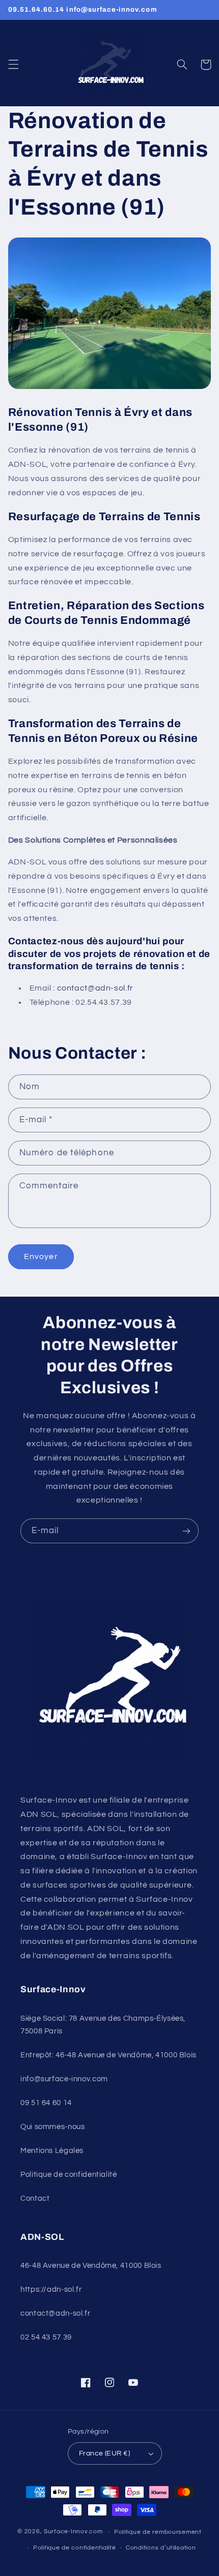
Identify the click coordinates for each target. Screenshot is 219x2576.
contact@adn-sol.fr (55, 2313)
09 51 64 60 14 (46, 2103)
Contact (35, 2198)
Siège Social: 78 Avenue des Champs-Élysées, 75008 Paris (103, 2025)
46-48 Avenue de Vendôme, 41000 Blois (91, 2266)
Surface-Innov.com (73, 2532)
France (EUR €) (104, 2453)
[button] (13, 65)
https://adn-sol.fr (51, 2289)
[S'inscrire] (186, 1531)
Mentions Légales (52, 2151)
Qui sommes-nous (52, 2127)
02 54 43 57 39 (46, 2337)
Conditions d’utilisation (161, 2548)
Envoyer (41, 1256)
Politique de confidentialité (69, 2175)
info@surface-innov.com (64, 2079)
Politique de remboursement (158, 2532)
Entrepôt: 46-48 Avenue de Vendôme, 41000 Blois (108, 2055)
